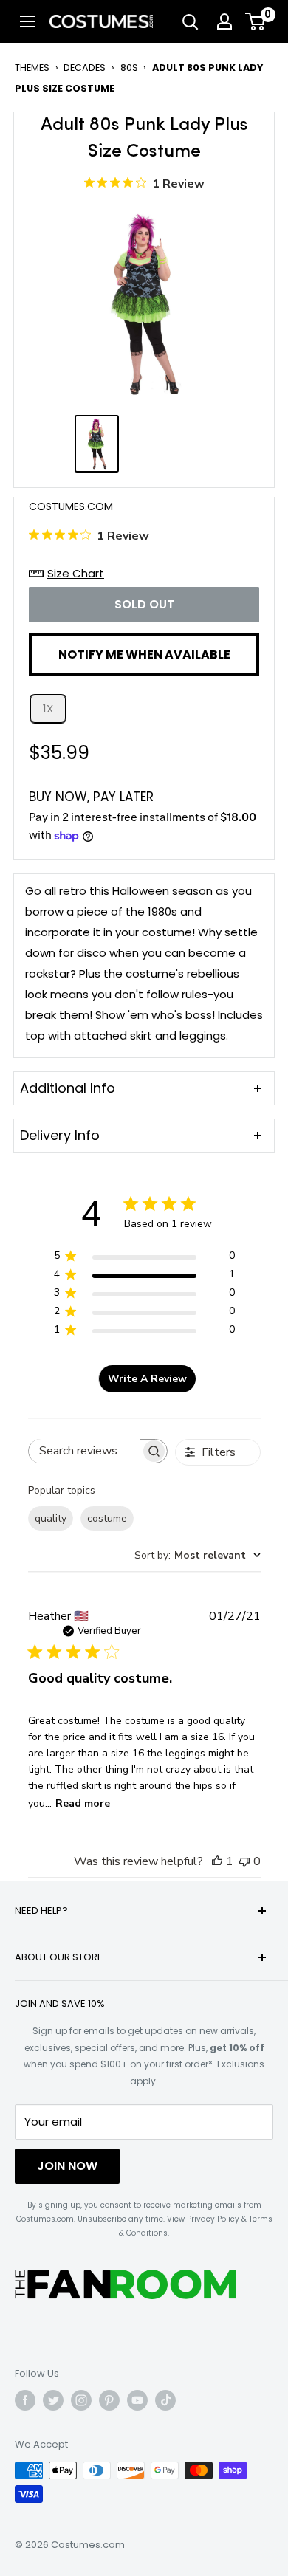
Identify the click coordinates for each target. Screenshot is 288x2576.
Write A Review (147, 1379)
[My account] (224, 21)
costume (107, 1518)
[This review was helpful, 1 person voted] (217, 1861)
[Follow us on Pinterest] (109, 2400)
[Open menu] (27, 21)
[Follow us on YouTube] (137, 2400)
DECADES (85, 68)
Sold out (144, 604)
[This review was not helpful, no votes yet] (244, 1861)
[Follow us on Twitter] (53, 2400)
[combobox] (198, 1555)
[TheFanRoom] (126, 2284)
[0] (256, 21)
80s (129, 68)
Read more (83, 1803)
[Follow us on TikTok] (165, 2400)
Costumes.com (71, 506)
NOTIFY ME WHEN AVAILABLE (144, 655)
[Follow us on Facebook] (25, 2400)
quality (51, 1518)
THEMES (32, 68)
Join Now (67, 2166)
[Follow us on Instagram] (81, 2400)
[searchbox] (85, 1451)
